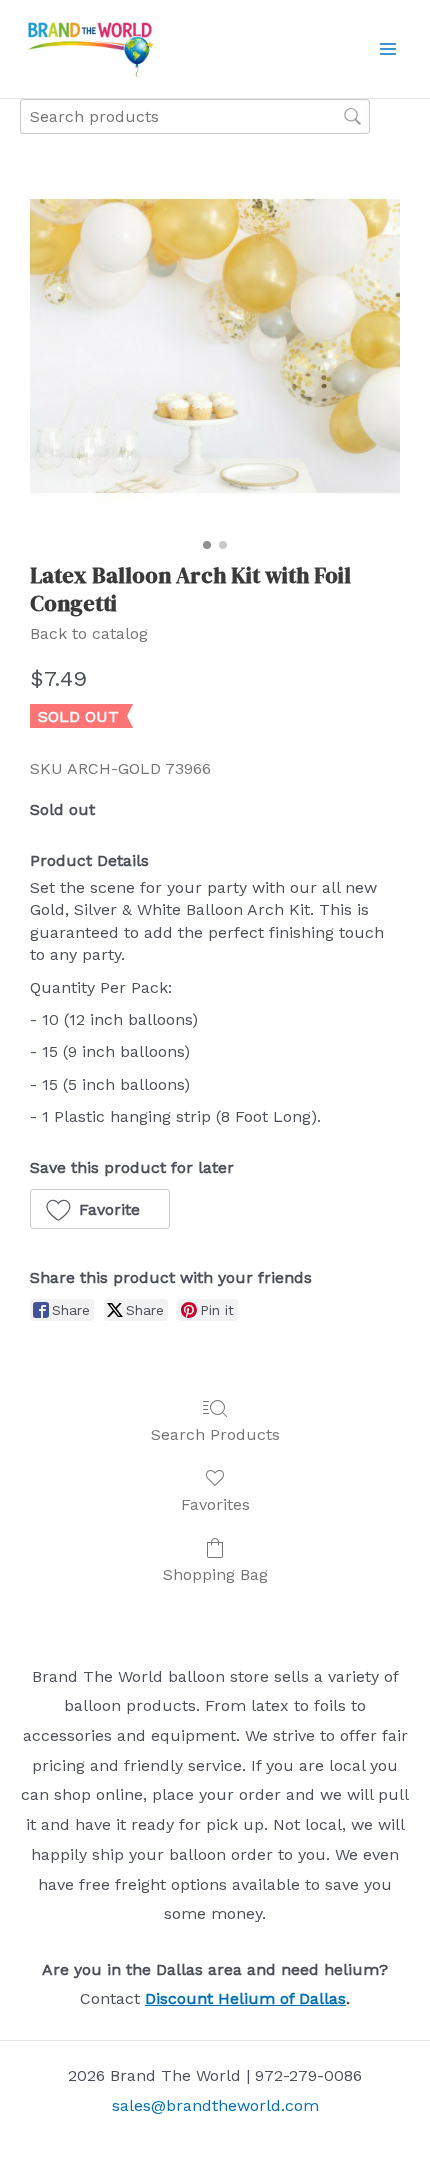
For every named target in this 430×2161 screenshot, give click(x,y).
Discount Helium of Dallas (245, 1998)
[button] (100, 1209)
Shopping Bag (215, 1574)
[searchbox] (195, 116)
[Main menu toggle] (388, 49)
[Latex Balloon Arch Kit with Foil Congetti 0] (215, 346)
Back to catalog (89, 633)
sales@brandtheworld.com (215, 2105)
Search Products (215, 1434)
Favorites (215, 1504)
